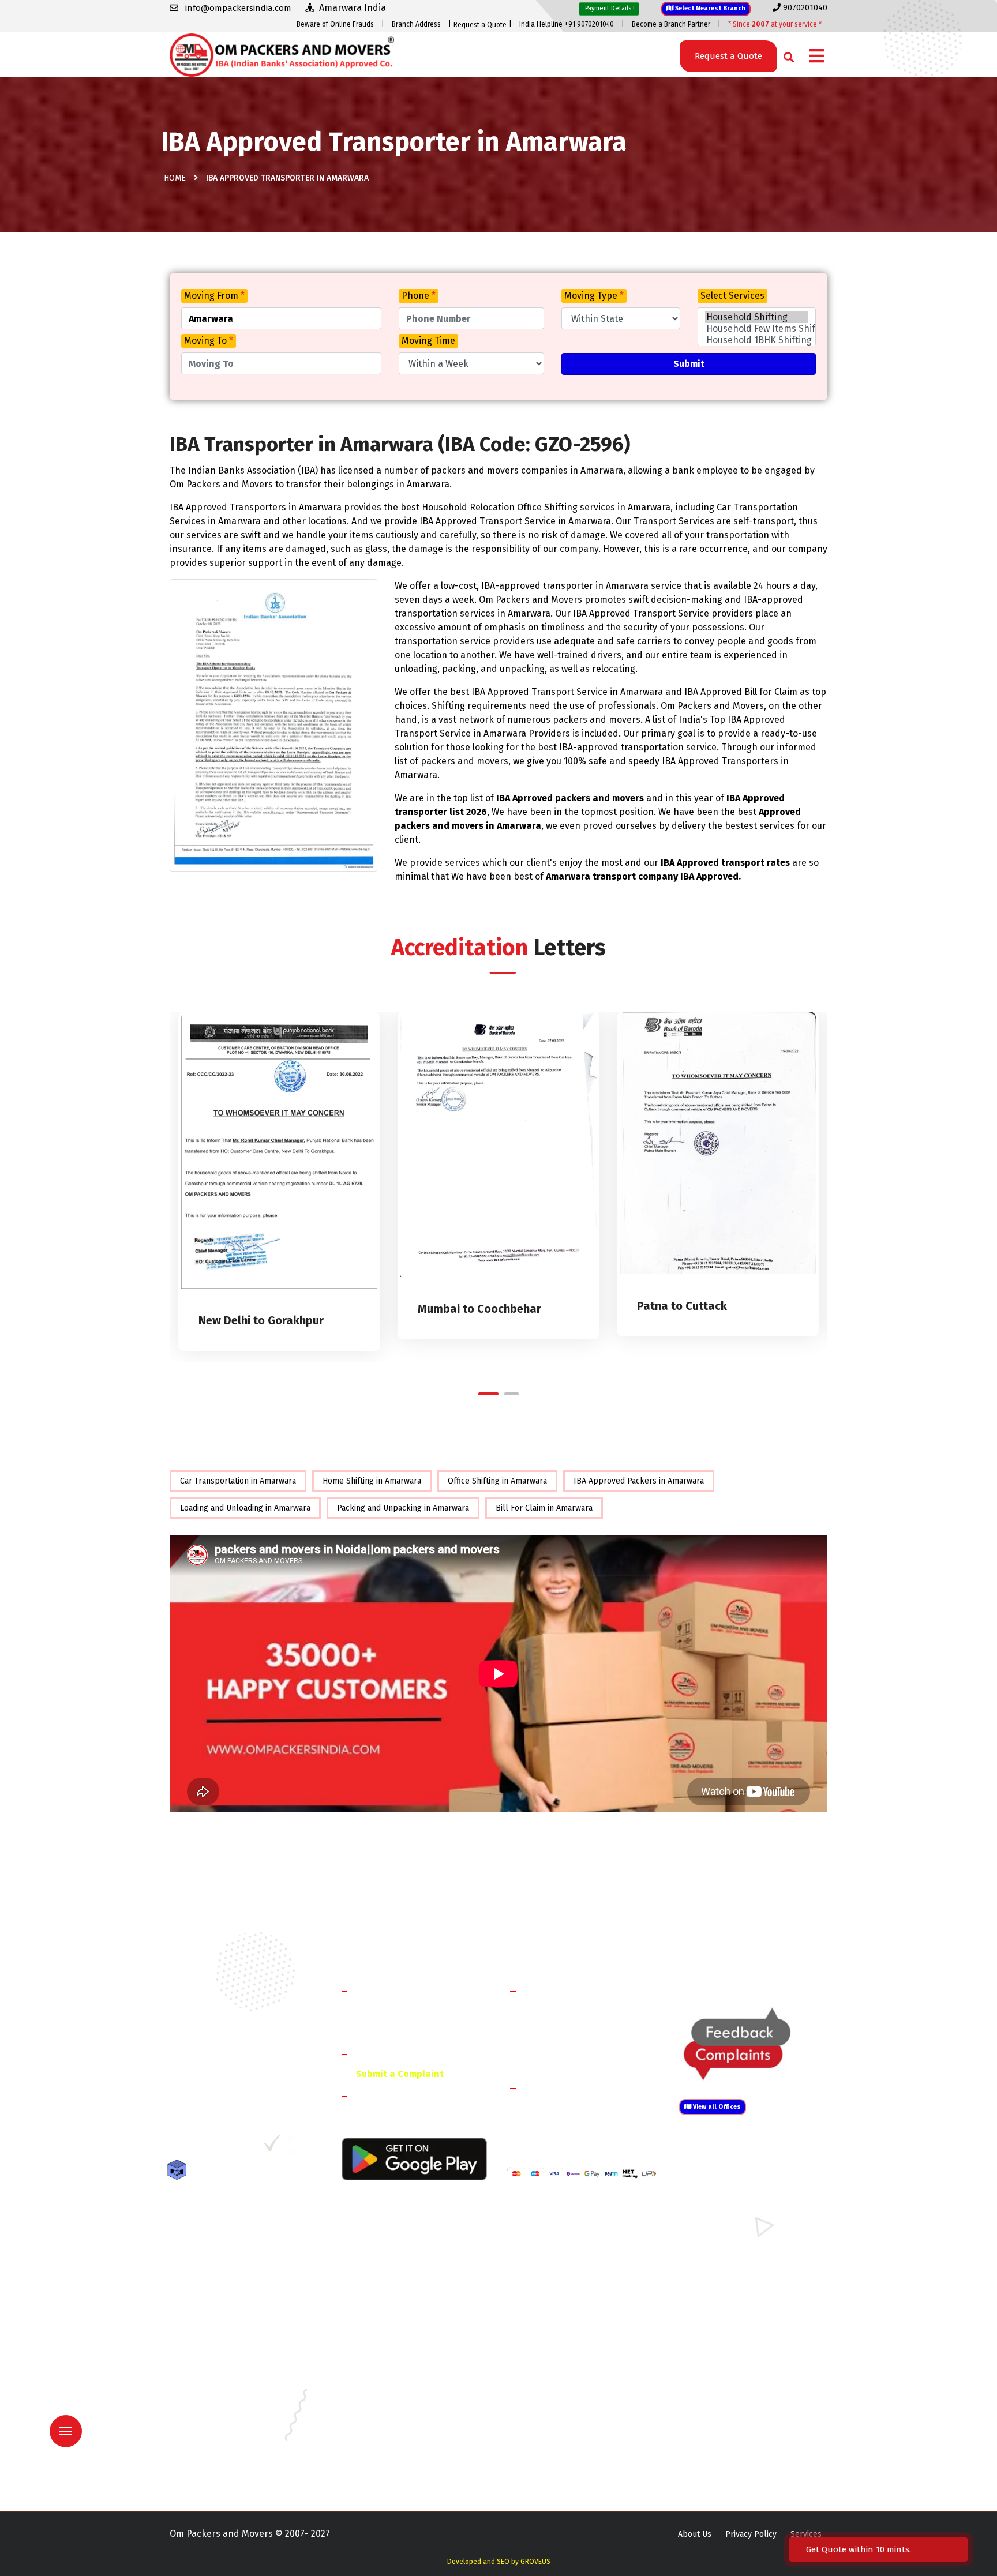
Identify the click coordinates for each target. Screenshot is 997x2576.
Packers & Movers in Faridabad (226, 2237)
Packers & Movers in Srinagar (393, 2454)
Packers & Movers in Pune (725, 2437)
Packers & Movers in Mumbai (730, 2421)
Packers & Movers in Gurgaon (393, 2237)
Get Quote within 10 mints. (861, 2549)
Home (175, 178)
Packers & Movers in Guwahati (732, 2370)
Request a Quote (480, 25)
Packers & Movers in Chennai (223, 2370)
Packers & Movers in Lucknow (225, 2421)
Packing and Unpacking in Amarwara (403, 1508)
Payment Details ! (609, 8)
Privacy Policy (751, 2534)
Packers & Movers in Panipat (729, 2253)
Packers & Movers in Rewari (390, 2253)
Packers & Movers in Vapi (723, 2454)
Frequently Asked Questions (415, 2032)
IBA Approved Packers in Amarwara (639, 1481)
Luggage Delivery (581, 2066)
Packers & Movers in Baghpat (393, 2303)
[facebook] (178, 2147)
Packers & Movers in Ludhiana (394, 2421)
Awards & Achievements (407, 1990)
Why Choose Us (388, 2053)
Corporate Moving (562, 1990)
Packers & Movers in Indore (559, 2387)
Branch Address (416, 24)
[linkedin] (225, 2147)
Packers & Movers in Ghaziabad (565, 2287)
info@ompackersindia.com (766, 1969)
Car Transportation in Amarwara (238, 1481)
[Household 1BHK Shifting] (757, 340)
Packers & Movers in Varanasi (224, 2471)
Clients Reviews (389, 2011)
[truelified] (273, 2147)
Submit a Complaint (400, 2074)
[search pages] (786, 55)
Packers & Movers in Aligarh (391, 2337)
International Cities (565, 2087)
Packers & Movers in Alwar (388, 2320)
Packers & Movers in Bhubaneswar (571, 2354)
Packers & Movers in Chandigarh (736, 2354)
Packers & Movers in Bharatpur (565, 2320)
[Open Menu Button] (816, 57)
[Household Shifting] (757, 317)
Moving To (209, 341)
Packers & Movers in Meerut (391, 2287)
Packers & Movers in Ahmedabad (230, 2337)
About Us (695, 2534)
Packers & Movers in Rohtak (728, 2237)
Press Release (386, 2095)
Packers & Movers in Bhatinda (224, 2354)
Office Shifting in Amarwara (497, 1481)
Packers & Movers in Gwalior (222, 2387)
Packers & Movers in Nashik (390, 2437)
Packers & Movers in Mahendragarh (573, 2270)
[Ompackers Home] (282, 54)
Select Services (732, 296)
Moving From (214, 296)
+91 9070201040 (236, 2085)
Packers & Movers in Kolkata (729, 2404)
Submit (689, 364)
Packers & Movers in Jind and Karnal (743, 2270)
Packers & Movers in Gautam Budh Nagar (752, 2287)
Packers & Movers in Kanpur (560, 2404)
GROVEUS (535, 2562)
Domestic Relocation (568, 1969)
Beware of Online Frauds (335, 24)
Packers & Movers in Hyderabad (398, 2387)
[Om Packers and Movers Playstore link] (414, 2158)
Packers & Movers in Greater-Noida (572, 2370)
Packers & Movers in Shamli (728, 2303)
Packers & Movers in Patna (556, 2437)
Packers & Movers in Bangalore (734, 2337)
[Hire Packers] (180, 2172)
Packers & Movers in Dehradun (396, 2370)
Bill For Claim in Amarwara (544, 1508)
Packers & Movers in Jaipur (219, 2404)
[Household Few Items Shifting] (757, 329)
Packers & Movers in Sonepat (224, 2253)
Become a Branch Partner (671, 24)
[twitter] (200, 2147)
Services (806, 2534)
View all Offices (716, 2107)
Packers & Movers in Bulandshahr (232, 2303)
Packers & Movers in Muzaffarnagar (235, 2320)
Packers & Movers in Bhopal (391, 2354)
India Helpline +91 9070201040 (567, 24)
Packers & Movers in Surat (556, 2454)
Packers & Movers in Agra (724, 2320)
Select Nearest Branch (709, 8)
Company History (392, 1969)
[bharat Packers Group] (297, 2147)
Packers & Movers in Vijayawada (397, 2471)
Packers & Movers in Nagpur (222, 2437)
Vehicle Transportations (576, 2011)
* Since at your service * (775, 24)
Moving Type (594, 296)
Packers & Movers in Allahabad (565, 2337)
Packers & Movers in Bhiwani (391, 2270)
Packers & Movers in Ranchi (221, 2454)
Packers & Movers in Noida (219, 2287)
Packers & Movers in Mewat (558, 2237)
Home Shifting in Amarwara (372, 1481)
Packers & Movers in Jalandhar (395, 2404)
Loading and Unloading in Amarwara (245, 1508)
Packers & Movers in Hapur (557, 2303)
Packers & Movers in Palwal (221, 2270)
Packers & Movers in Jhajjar (557, 2253)
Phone (419, 296)
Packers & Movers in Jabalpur (731, 2387)
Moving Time (428, 341)
